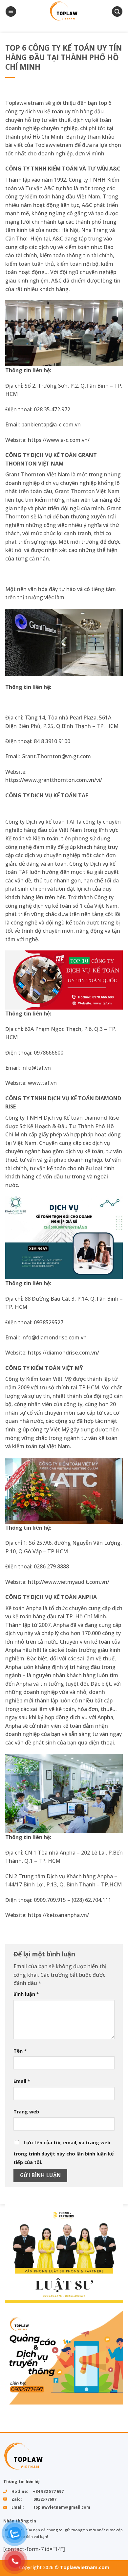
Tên (20, 2051)
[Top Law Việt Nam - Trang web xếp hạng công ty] (64, 11)
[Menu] (11, 12)
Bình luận (26, 1994)
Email (22, 2081)
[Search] (117, 12)
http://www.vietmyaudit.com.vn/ (69, 1582)
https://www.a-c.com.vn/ (59, 440)
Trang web (26, 2112)
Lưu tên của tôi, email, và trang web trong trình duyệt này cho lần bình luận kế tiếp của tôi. (64, 2152)
